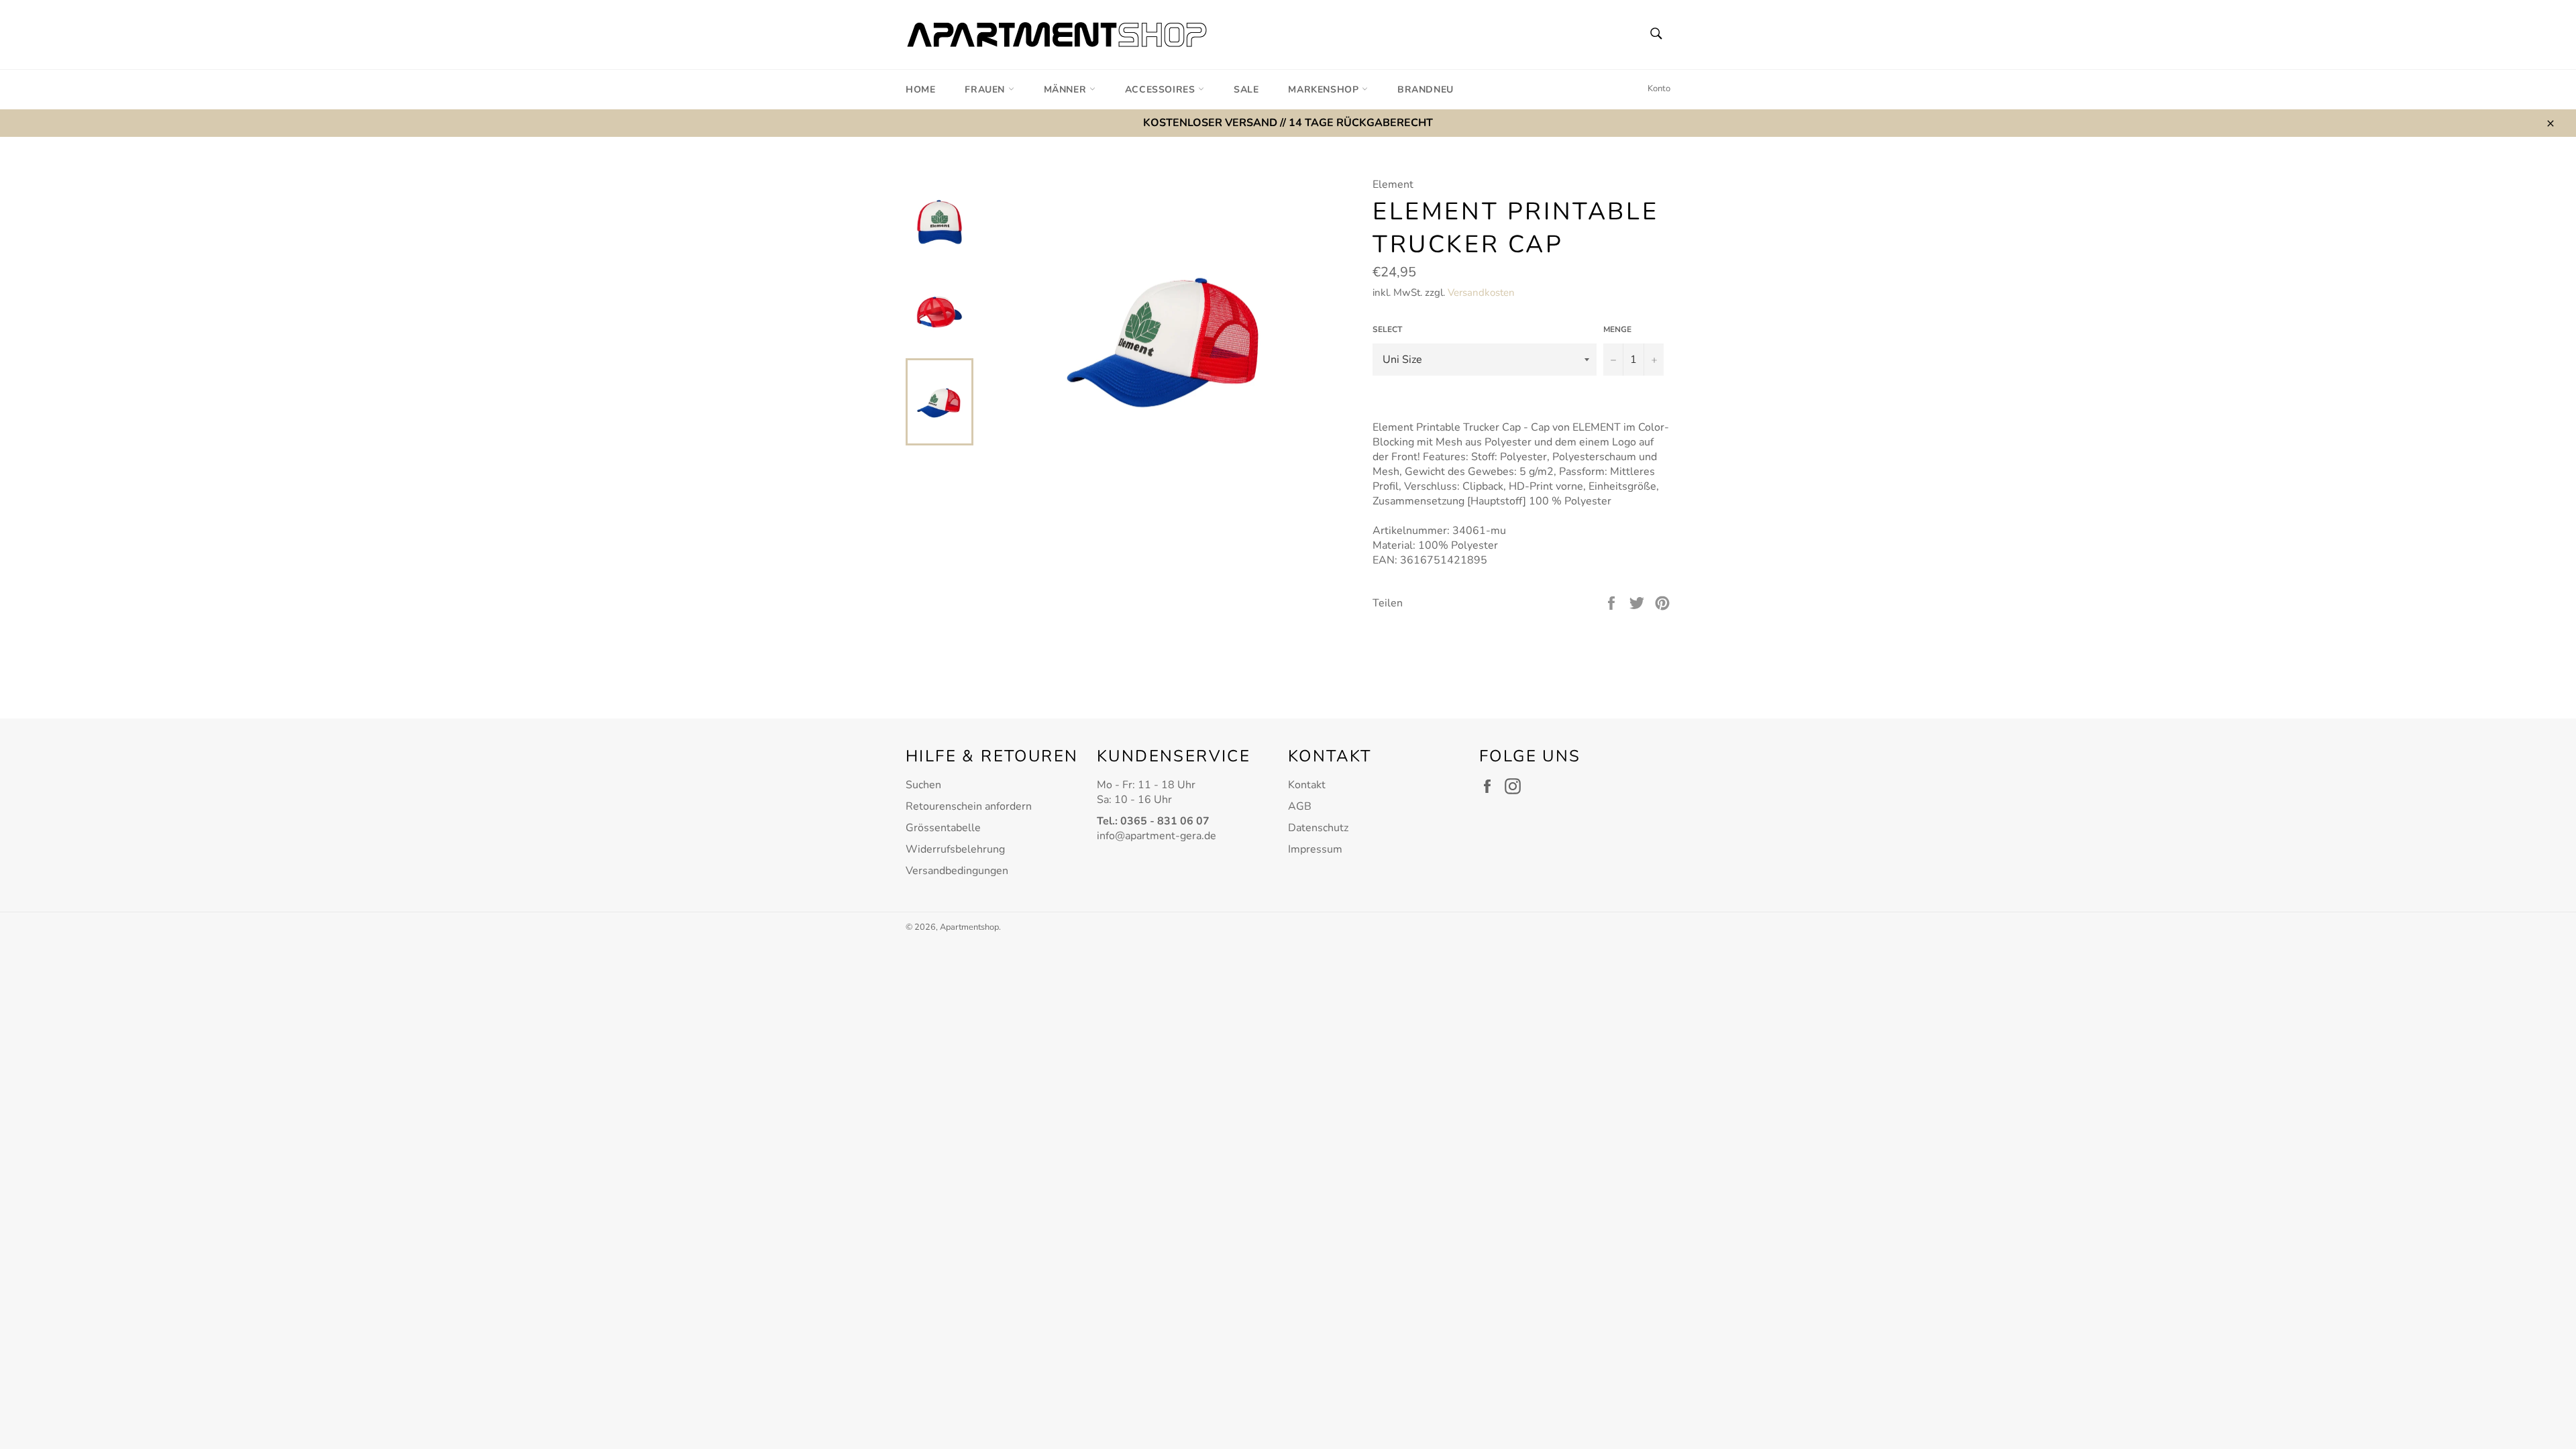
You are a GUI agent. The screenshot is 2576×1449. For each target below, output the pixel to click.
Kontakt (1307, 785)
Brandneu (1426, 90)
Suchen (923, 785)
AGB (1300, 806)
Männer (1067, 90)
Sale (1246, 90)
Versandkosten (1481, 292)
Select (1387, 329)
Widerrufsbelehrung (955, 849)
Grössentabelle (943, 828)
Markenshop (1325, 90)
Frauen (986, 90)
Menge (1617, 329)
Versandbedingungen (957, 871)
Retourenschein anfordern (969, 806)
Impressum (1315, 849)
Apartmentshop (969, 927)
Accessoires (1162, 90)
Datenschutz (1318, 828)
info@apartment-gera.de (1157, 836)
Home (920, 90)
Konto (1659, 89)
